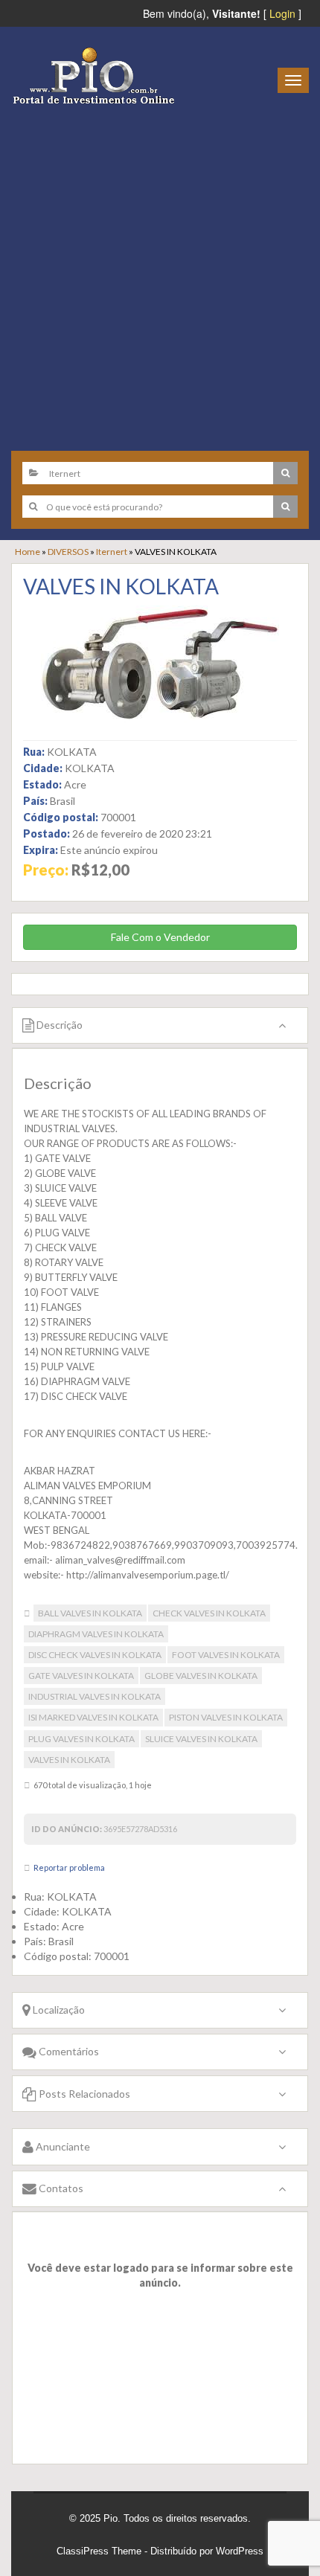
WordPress (240, 2551)
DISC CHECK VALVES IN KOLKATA (95, 1655)
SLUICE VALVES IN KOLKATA (201, 1739)
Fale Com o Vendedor (160, 937)
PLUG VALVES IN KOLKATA (81, 1739)
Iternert (112, 552)
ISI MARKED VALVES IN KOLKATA (93, 1717)
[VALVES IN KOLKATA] (160, 664)
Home (28, 552)
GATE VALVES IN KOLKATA (81, 1676)
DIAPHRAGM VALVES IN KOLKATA (96, 1634)
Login (282, 13)
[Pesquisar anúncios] (285, 473)
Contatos (60, 2188)
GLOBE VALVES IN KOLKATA (201, 1676)
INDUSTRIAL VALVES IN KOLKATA (95, 1696)
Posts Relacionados (83, 2094)
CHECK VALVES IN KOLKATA (209, 1613)
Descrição (58, 1025)
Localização (58, 2010)
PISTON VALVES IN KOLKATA (226, 1717)
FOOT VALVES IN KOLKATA (226, 1655)
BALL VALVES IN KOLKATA (90, 1613)
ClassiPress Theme (99, 2551)
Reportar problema (69, 1867)
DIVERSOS (68, 552)
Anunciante (62, 2146)
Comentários (68, 2051)
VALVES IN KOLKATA (121, 586)
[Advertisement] (160, 272)
